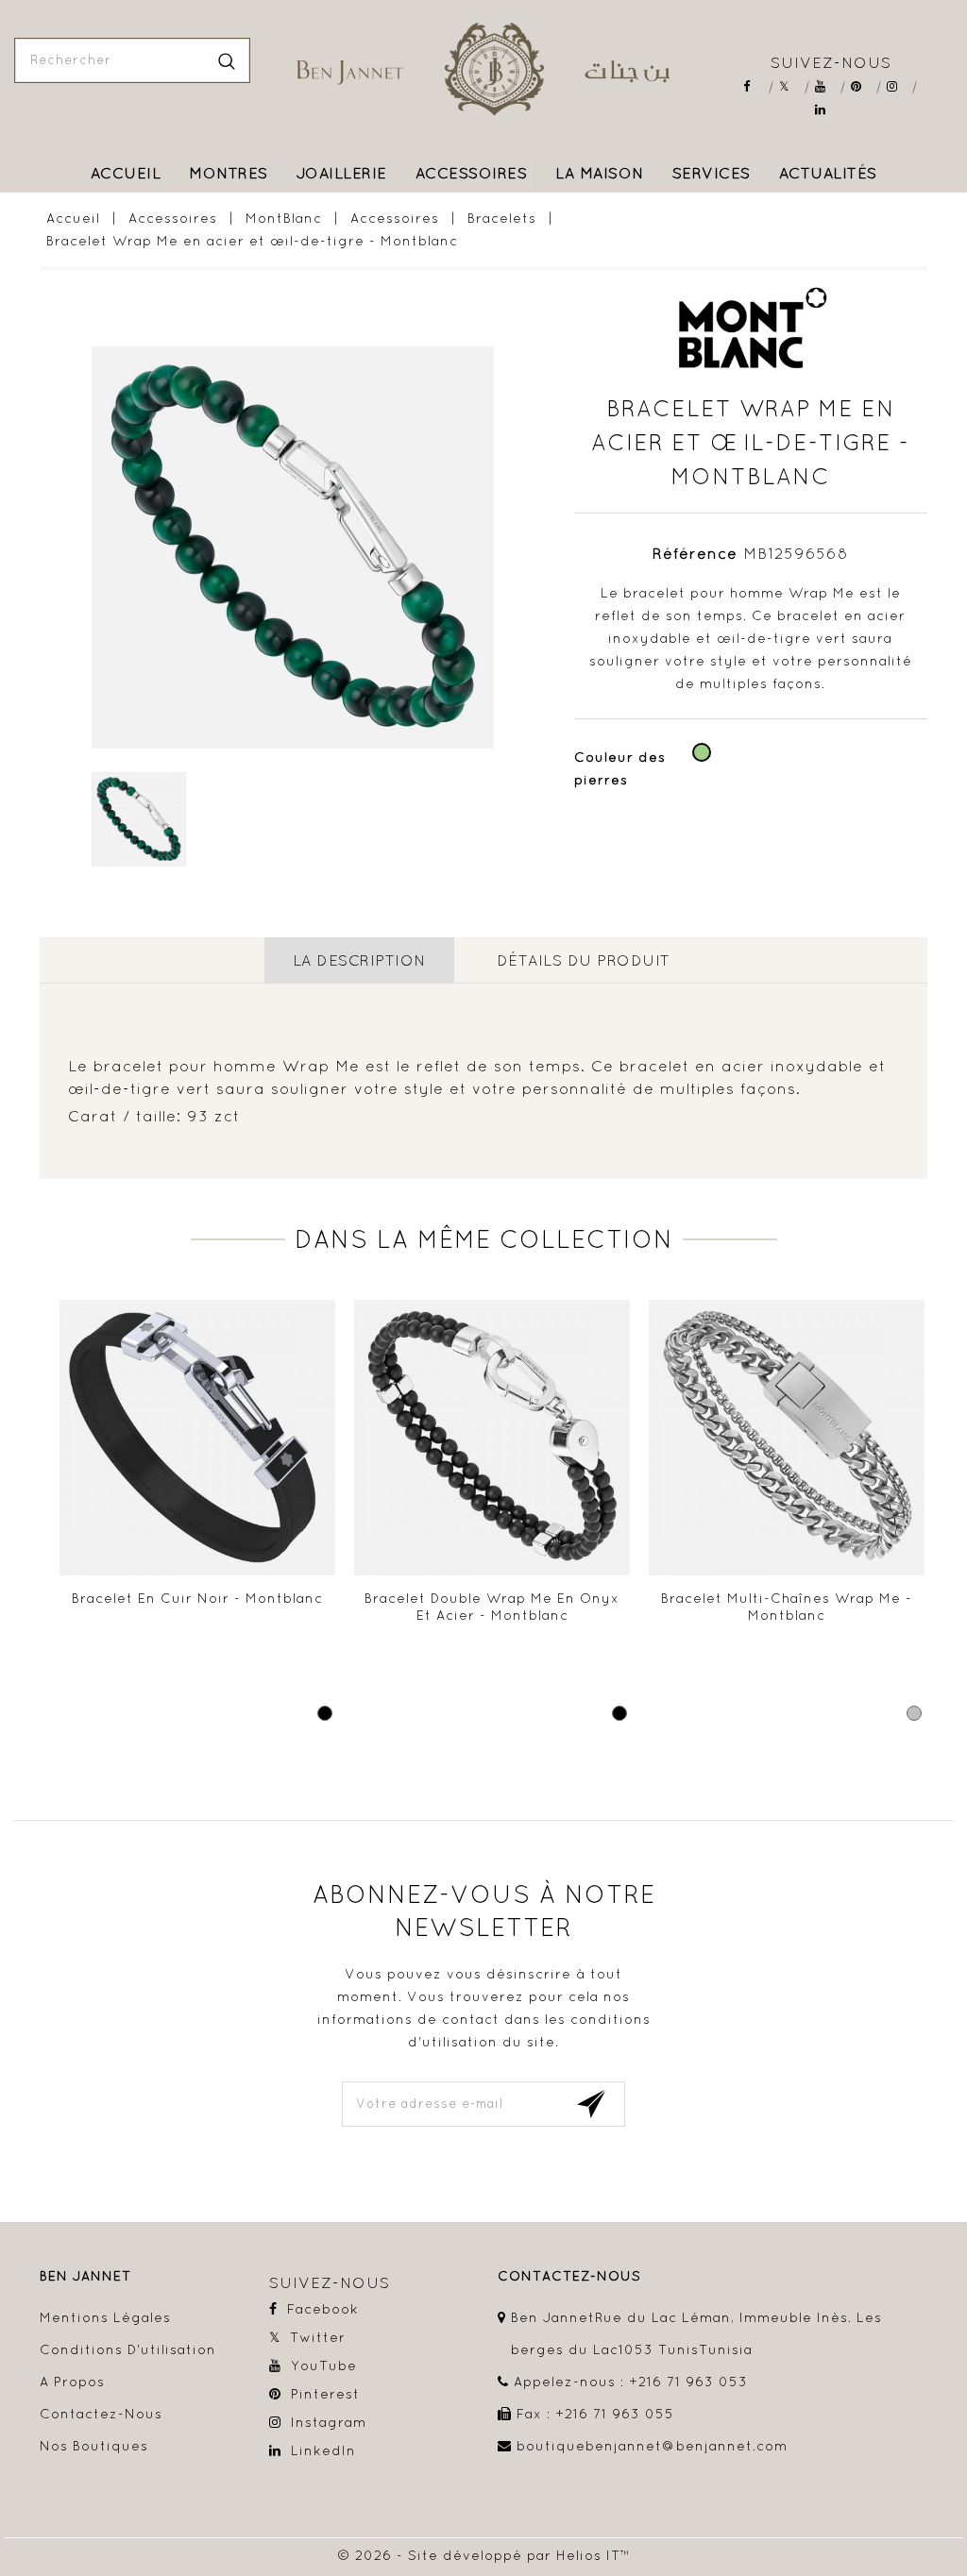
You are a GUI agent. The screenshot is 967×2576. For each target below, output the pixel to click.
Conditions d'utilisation (128, 2349)
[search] (227, 60)
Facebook (755, 86)
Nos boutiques (94, 2446)
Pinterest (863, 86)
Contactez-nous (101, 2414)
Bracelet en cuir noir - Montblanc (197, 1598)
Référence (695, 553)
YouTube (827, 86)
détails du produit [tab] (584, 960)
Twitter (791, 86)
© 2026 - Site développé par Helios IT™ (484, 2555)
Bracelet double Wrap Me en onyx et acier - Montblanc (492, 1607)
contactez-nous (569, 2276)
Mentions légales (105, 2317)
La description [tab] (359, 960)
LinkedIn (827, 110)
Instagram (899, 86)
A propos (72, 2382)
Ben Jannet (85, 2276)
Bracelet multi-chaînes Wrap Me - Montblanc (787, 1607)
